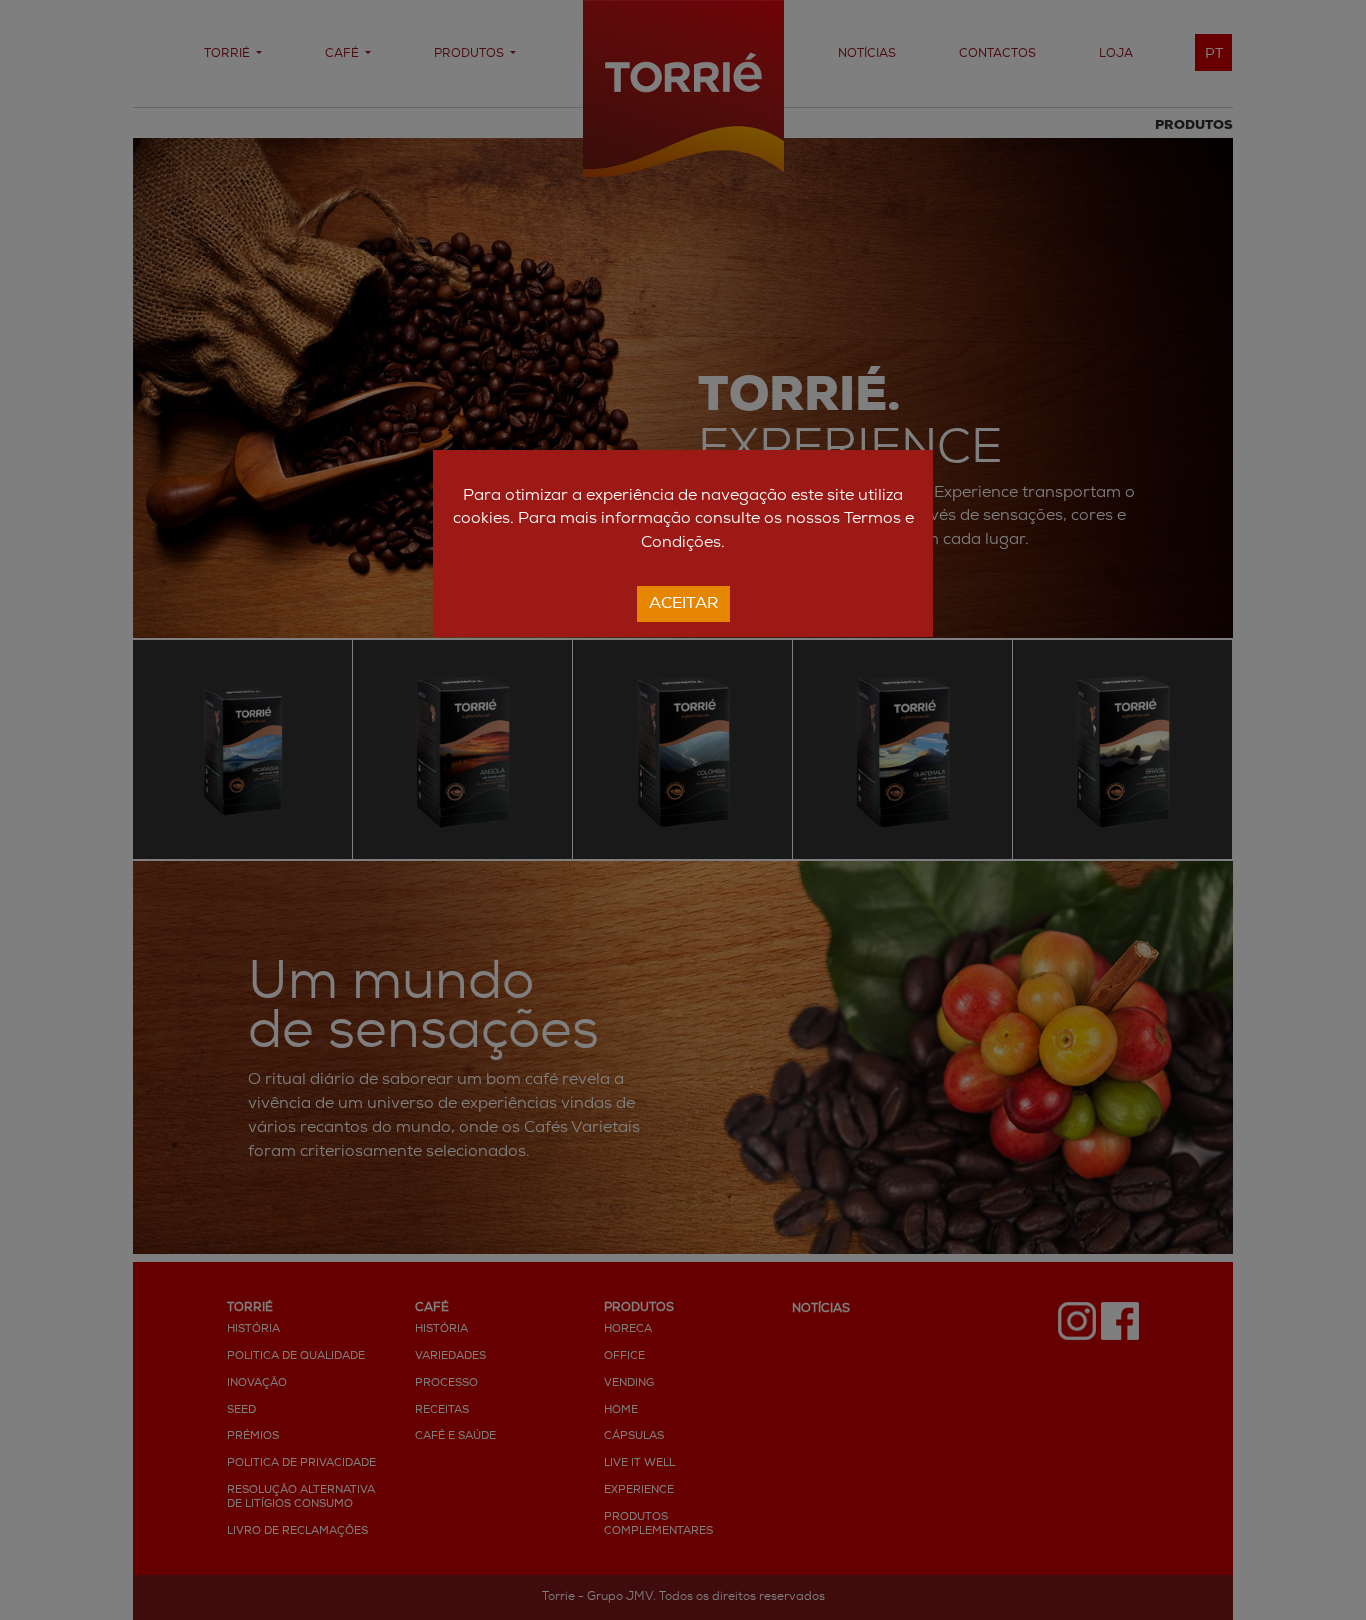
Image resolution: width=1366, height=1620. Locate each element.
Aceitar (683, 604)
